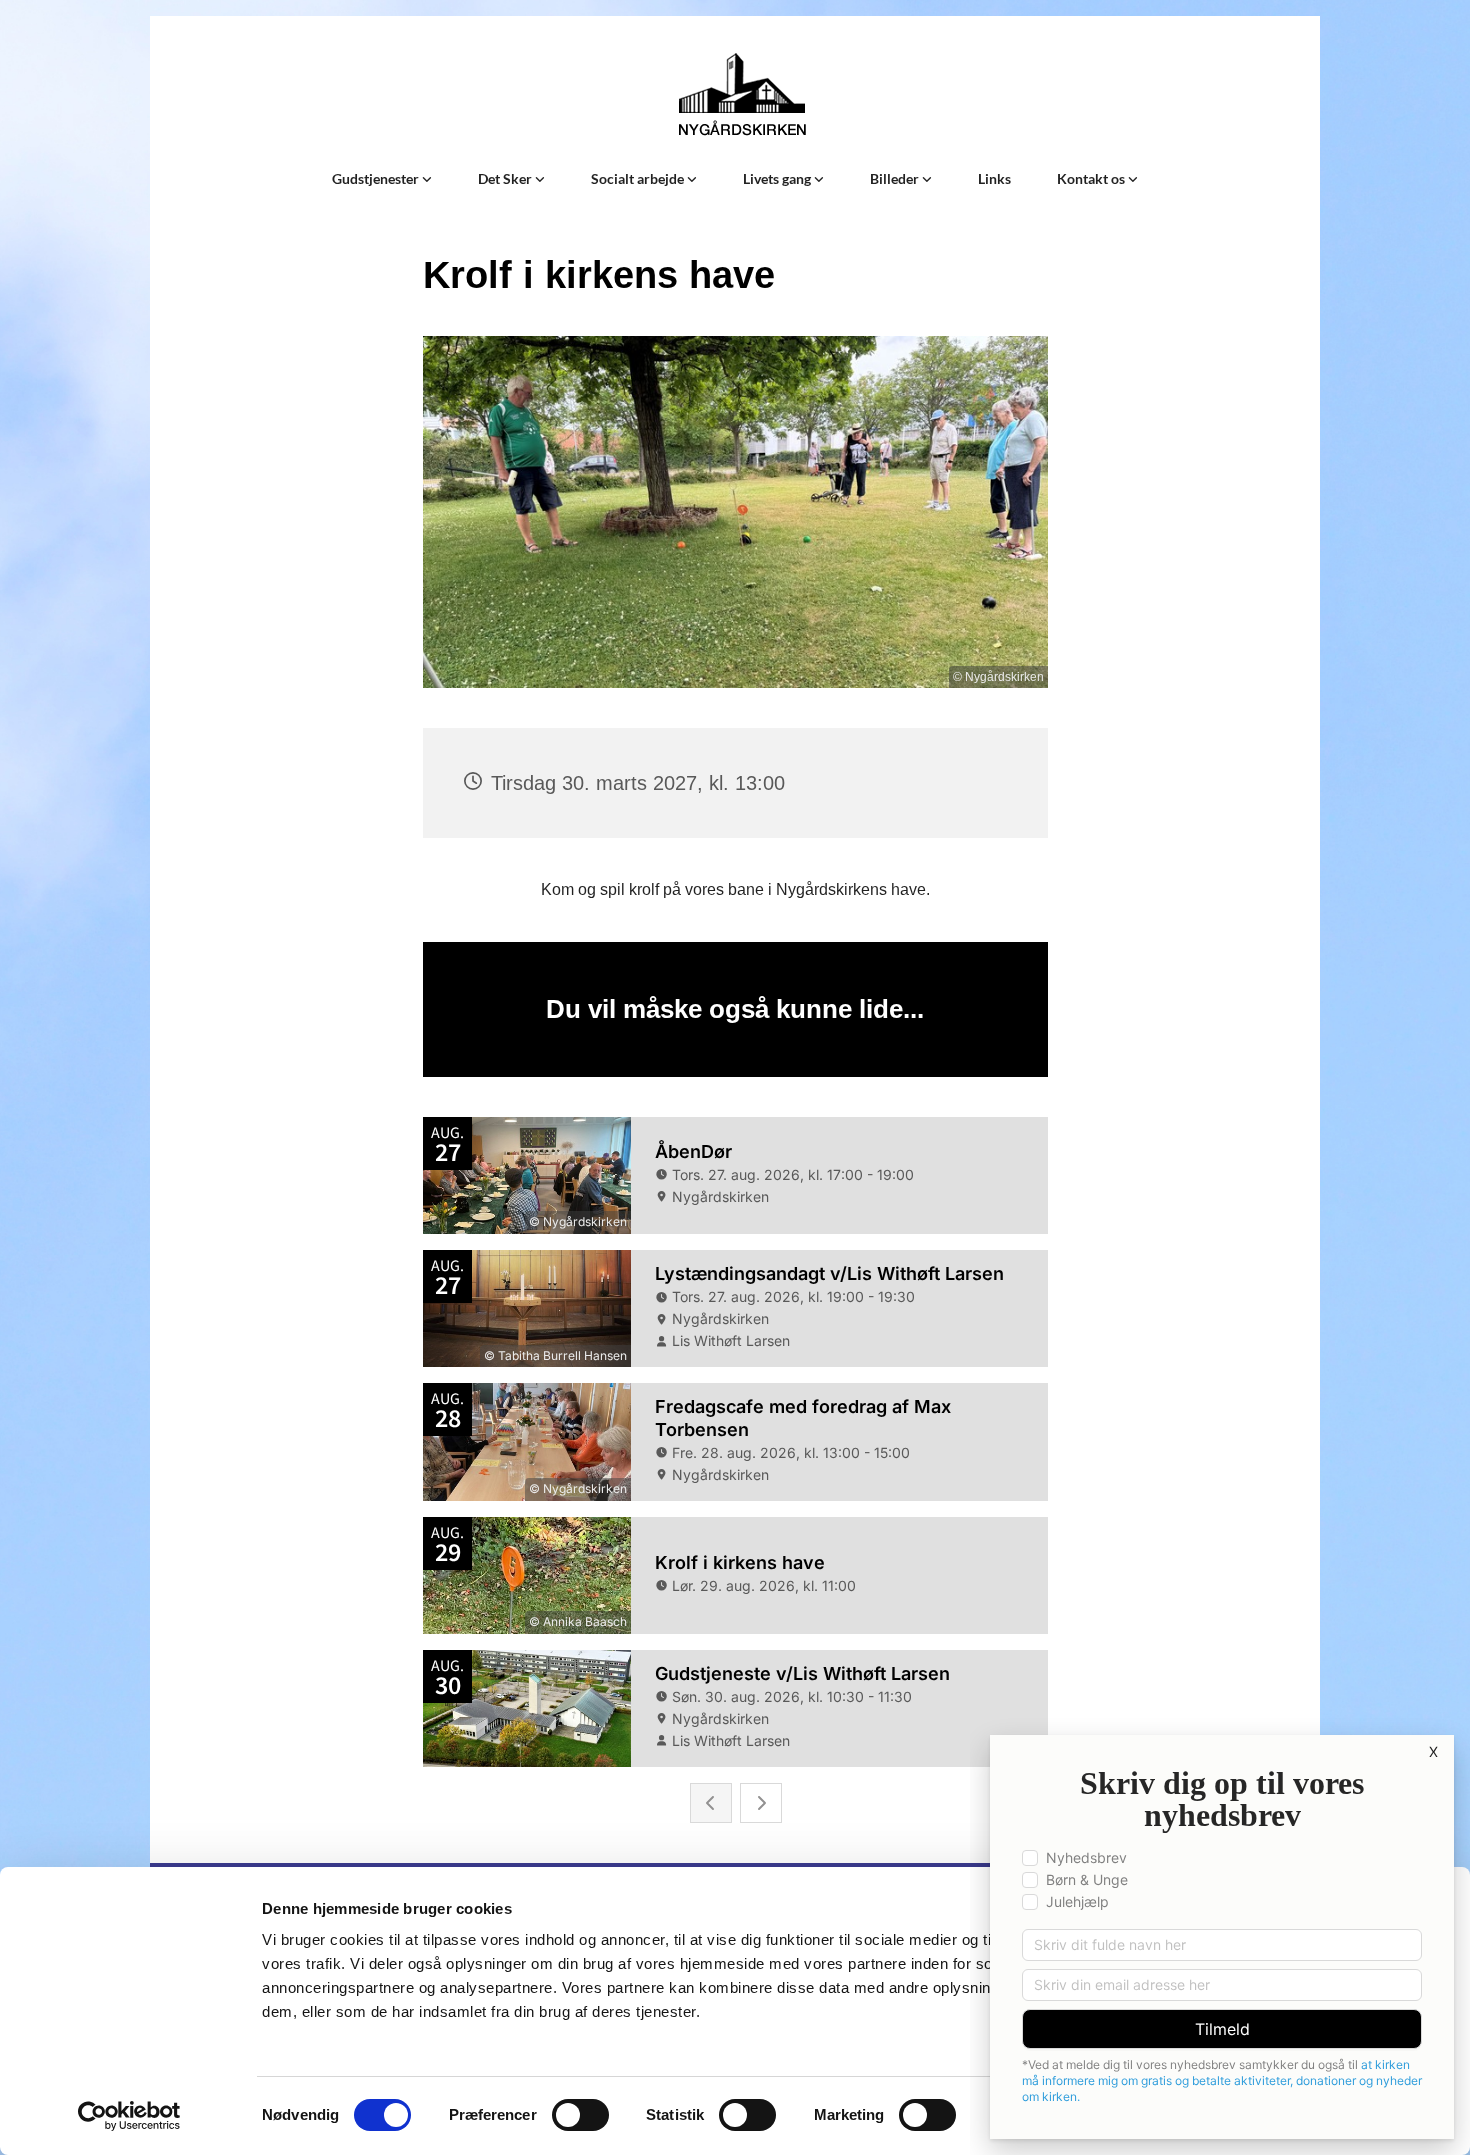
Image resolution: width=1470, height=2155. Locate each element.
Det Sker (506, 178)
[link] (382, 179)
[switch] (580, 2115)
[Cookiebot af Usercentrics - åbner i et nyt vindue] (129, 2116)
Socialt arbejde (639, 178)
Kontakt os (1092, 178)
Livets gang (778, 178)
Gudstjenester (377, 178)
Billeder (896, 178)
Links (994, 178)
